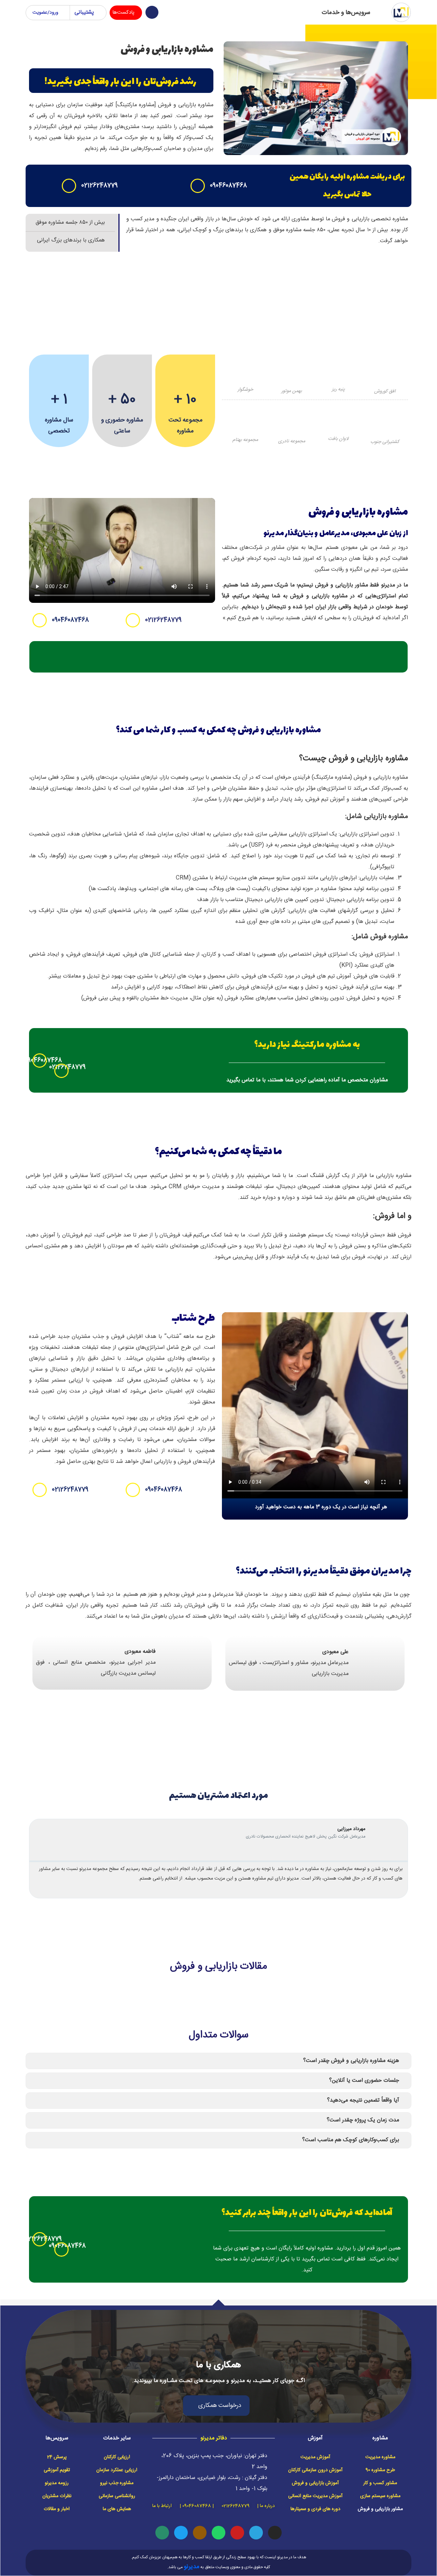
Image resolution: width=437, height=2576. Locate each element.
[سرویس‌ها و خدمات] (381, 12)
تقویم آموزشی (57, 2470)
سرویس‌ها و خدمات (346, 13)
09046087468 (228, 186)
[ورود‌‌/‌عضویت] (65, 13)
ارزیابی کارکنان (117, 2457)
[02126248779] (69, 186)
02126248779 (100, 186)
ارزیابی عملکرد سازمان (117, 2470)
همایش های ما (117, 2509)
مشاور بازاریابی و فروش (380, 2509)
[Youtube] (237, 2533)
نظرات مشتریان (57, 2496)
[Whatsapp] (218, 2533)
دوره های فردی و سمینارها (315, 2509)
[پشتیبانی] (99, 13)
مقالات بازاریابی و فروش (218, 1966)
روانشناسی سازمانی (117, 2496)
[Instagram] (275, 2533)
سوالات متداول (219, 2035)
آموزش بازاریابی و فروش (315, 2483)
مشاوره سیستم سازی (380, 2496)
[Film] (200, 2533)
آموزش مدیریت (315, 2457)
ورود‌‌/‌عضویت (45, 13)
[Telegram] (256, 2533)
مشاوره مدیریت (380, 2457)
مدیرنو (192, 2567)
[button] (315, 1405)
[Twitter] (181, 2533)
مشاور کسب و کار (380, 2483)
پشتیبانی (84, 12)
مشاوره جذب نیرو (117, 2483)
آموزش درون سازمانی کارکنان (315, 2470)
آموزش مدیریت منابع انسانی (315, 2496)
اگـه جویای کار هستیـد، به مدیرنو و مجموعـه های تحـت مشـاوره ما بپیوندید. (218, 2381)
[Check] (162, 2533)
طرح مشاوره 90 (380, 2470)
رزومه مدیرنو (57, 2483)
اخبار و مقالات (57, 2509)
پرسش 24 (57, 2457)
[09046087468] (198, 186)
